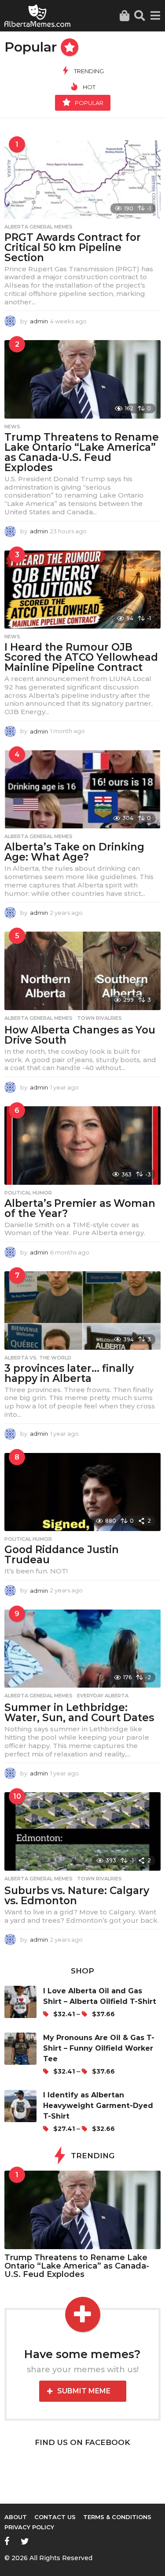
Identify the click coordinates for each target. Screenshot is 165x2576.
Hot (89, 87)
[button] (140, 16)
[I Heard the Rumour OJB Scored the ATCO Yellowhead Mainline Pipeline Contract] (82, 590)
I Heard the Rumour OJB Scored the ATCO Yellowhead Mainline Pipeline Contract (81, 657)
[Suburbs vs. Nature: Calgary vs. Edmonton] (82, 1831)
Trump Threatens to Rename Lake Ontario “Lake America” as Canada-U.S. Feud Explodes (82, 452)
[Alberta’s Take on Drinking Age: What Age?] (82, 790)
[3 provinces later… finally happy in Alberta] (82, 1310)
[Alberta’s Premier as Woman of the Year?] (82, 1146)
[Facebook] (7, 2541)
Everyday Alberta (103, 1696)
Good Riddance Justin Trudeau (62, 1555)
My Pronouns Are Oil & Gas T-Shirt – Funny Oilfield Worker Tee (99, 2048)
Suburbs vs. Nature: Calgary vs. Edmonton (77, 1896)
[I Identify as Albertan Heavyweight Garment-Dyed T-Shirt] (24, 2112)
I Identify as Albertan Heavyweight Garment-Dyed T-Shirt (98, 2106)
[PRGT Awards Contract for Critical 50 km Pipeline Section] (82, 180)
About (16, 2517)
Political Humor (28, 1193)
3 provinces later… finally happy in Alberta (69, 1373)
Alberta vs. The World (38, 1358)
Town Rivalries (99, 1018)
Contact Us (55, 2517)
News (12, 427)
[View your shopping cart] (124, 16)
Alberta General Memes (38, 227)
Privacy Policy (29, 2527)
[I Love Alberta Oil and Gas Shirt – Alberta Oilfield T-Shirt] (24, 2003)
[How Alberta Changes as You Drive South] (82, 971)
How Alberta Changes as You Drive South (80, 1035)
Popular (89, 103)
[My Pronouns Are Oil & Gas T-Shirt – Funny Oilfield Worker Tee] (24, 2055)
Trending (89, 71)
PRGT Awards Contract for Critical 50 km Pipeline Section (73, 247)
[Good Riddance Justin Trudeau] (82, 1492)
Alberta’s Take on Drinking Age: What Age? (74, 852)
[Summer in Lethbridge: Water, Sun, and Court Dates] (82, 1649)
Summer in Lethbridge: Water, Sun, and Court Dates (79, 1713)
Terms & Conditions (117, 2517)
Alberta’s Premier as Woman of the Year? (80, 1208)
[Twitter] (25, 2541)
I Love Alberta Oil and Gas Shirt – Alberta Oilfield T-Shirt (100, 1996)
